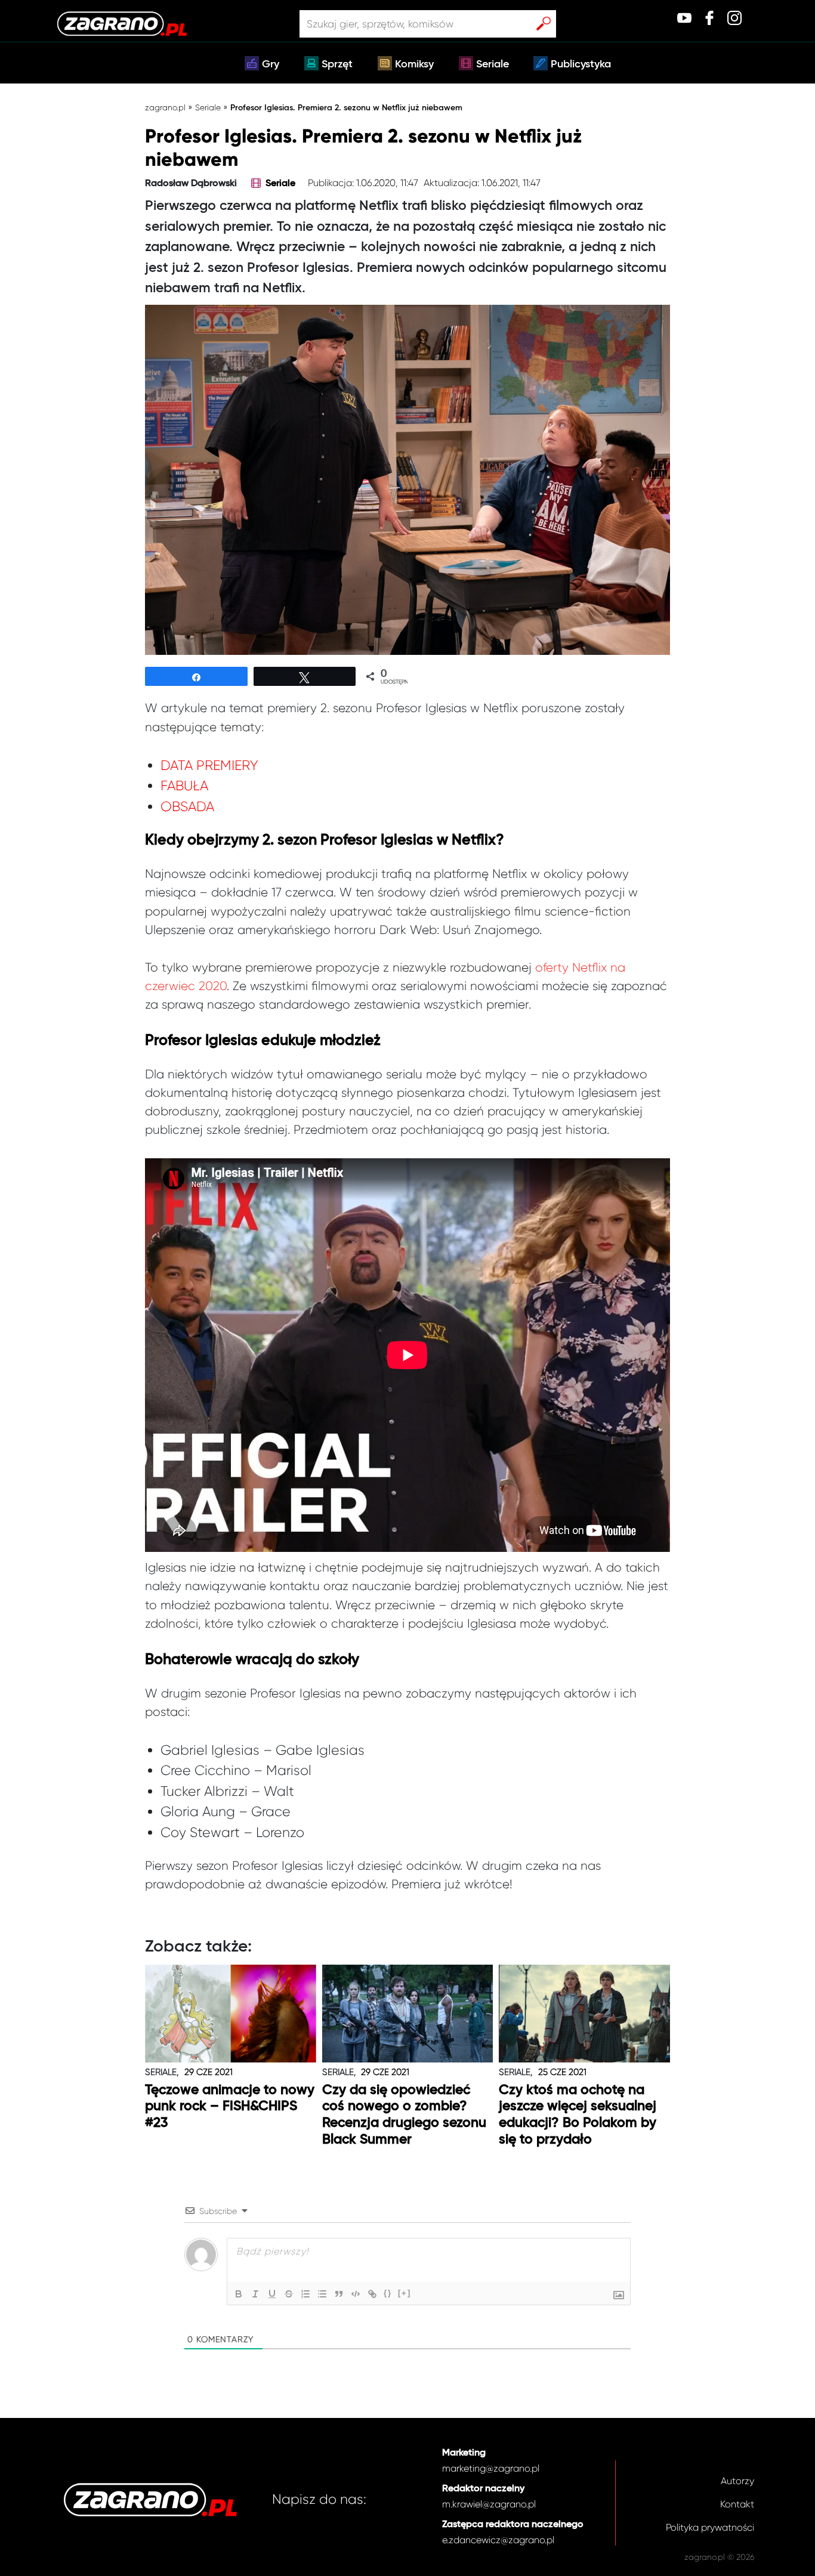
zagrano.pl (165, 107)
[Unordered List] (322, 2294)
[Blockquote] (339, 2294)
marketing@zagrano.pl (491, 2468)
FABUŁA (184, 786)
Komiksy (414, 64)
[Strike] (289, 2294)
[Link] (372, 2294)
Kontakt (737, 2504)
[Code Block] (356, 2294)
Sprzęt (337, 64)
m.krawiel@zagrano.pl (489, 2504)
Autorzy (737, 2481)
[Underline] (272, 2294)
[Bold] (239, 2294)
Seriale (493, 64)
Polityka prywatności (710, 2527)
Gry (271, 64)
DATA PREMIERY (209, 766)
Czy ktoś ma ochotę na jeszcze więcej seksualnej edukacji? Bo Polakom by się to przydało (578, 2115)
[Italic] (255, 2294)
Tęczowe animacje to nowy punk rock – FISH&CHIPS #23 (230, 2107)
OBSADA (187, 807)
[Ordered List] (305, 2294)
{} (388, 2293)
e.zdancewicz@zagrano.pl (498, 2540)
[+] (405, 2293)
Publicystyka (581, 64)
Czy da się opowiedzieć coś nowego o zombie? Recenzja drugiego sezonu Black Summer (404, 2115)
